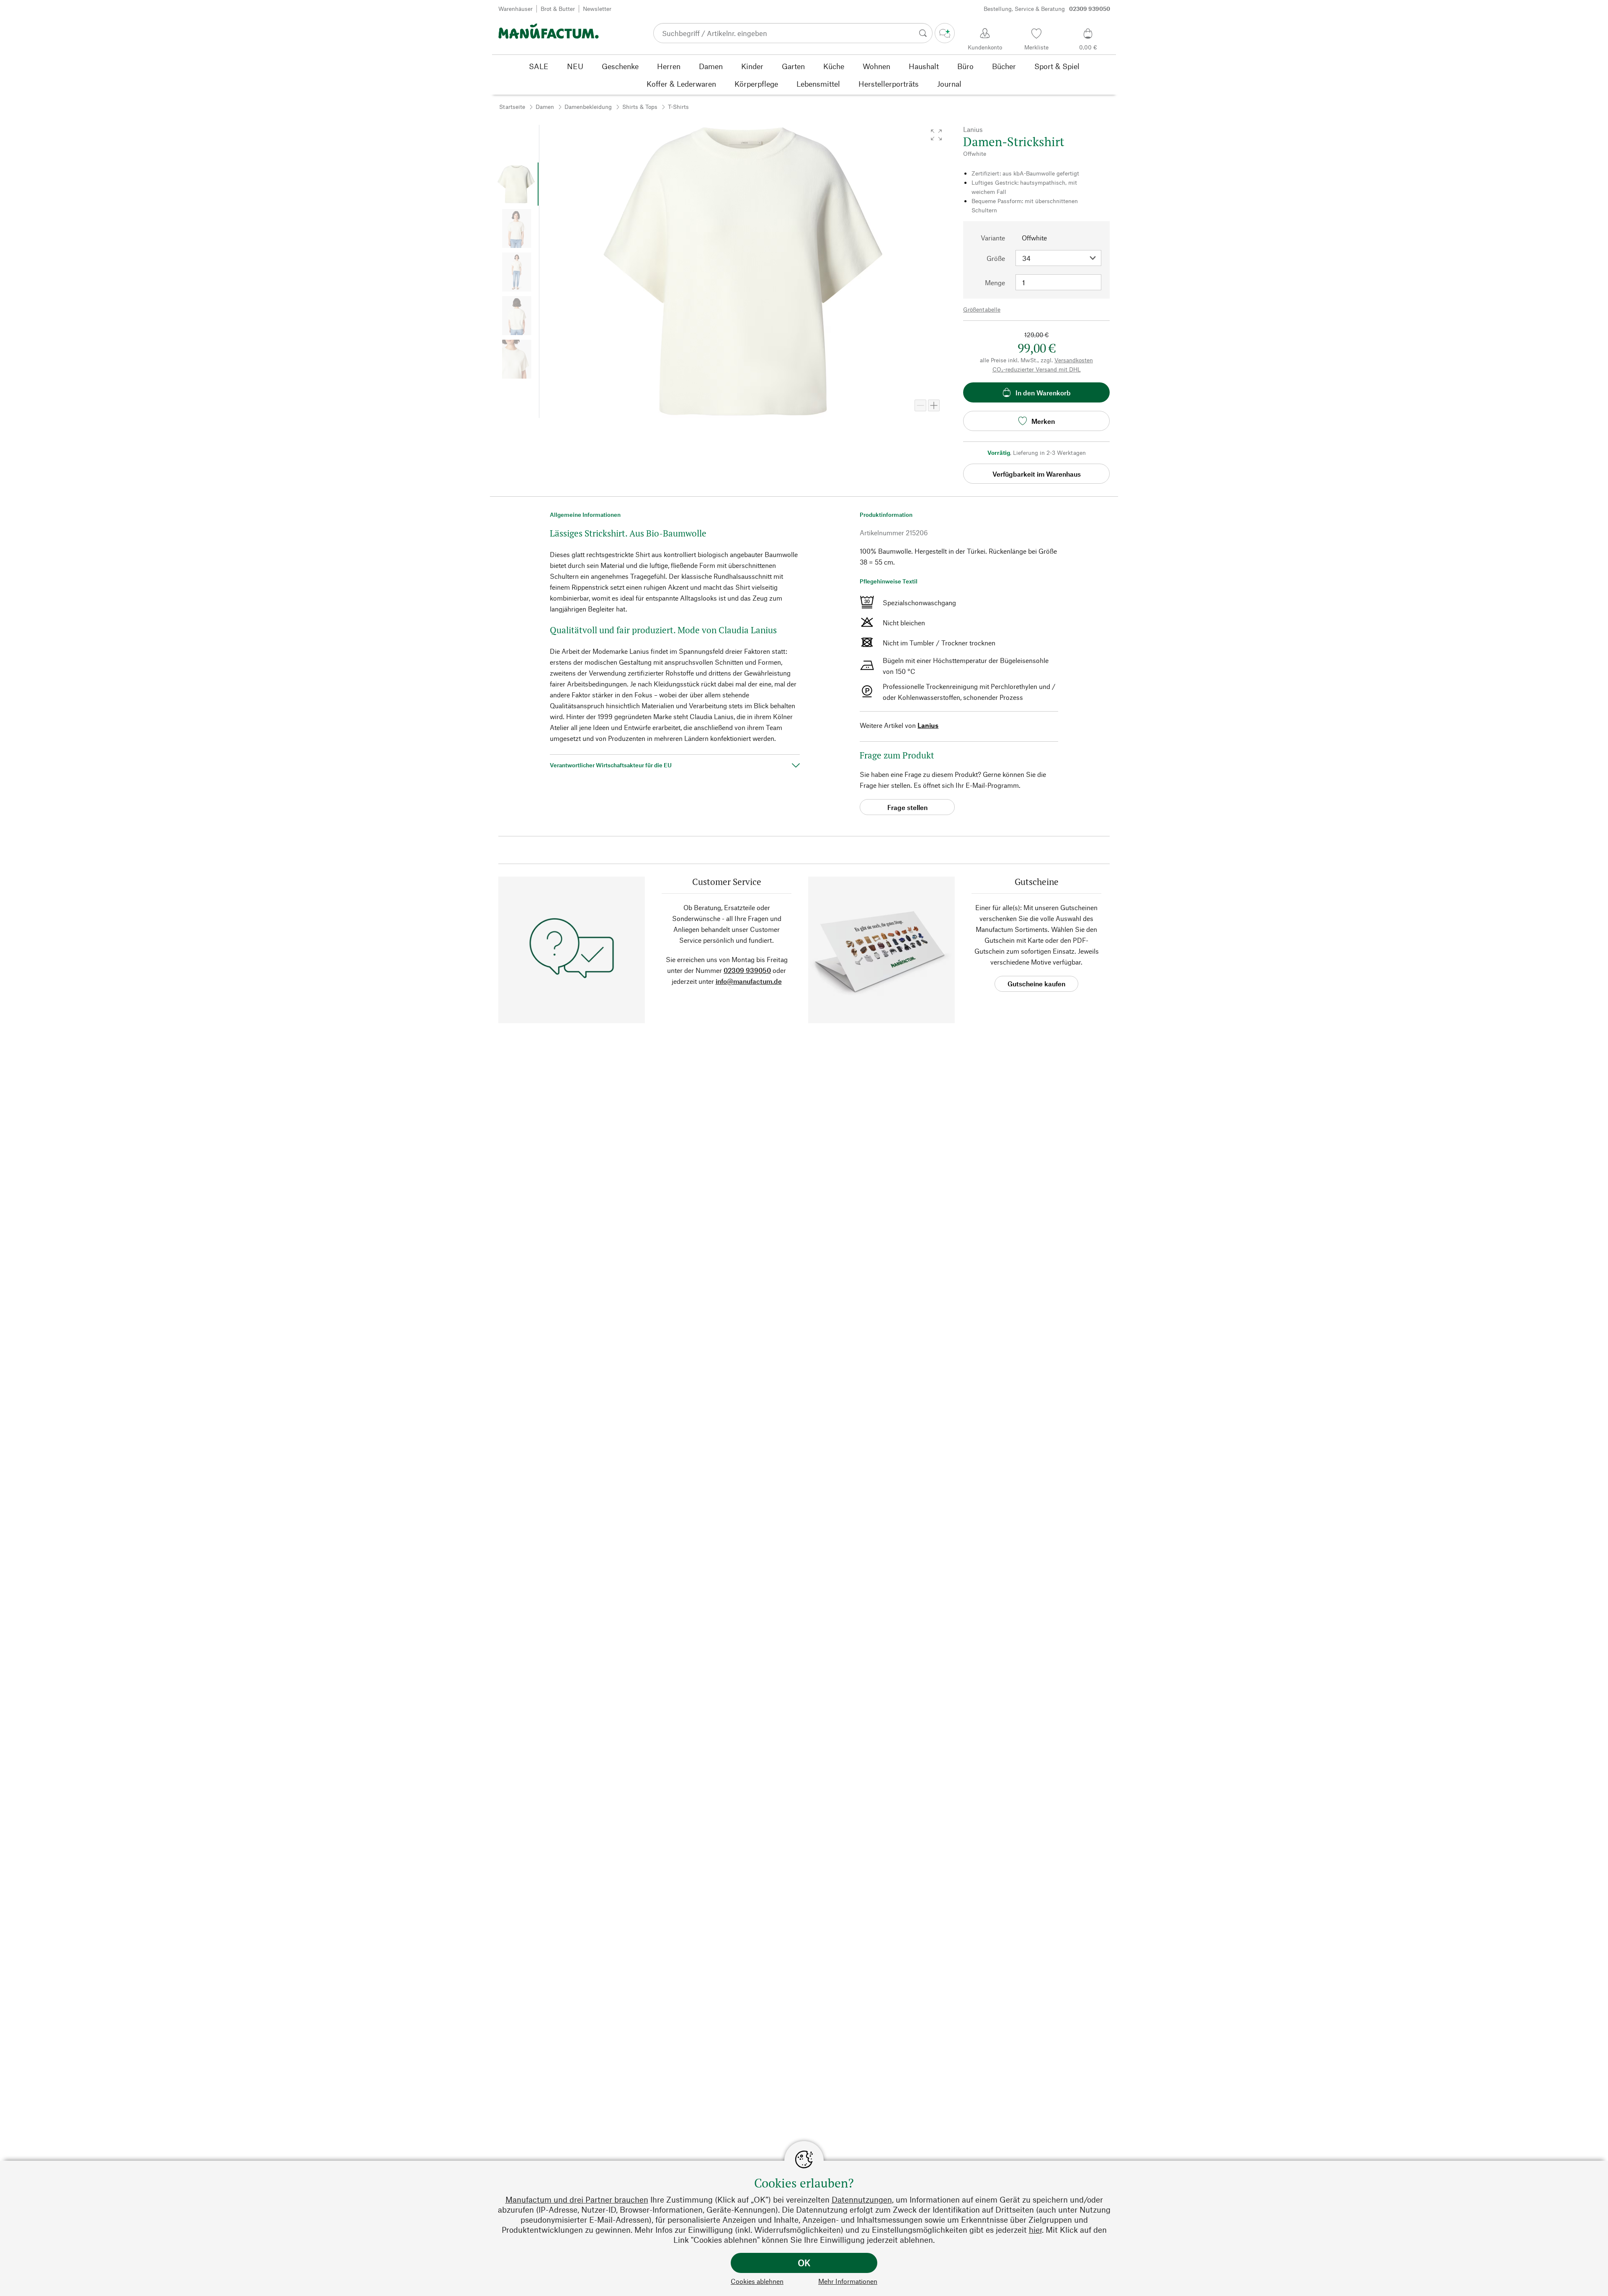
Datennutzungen (862, 2199)
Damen (545, 107)
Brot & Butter (558, 9)
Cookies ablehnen (757, 2281)
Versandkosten (1074, 360)
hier (1035, 2230)
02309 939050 (747, 970)
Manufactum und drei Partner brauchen (577, 2199)
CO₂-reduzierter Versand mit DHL (1037, 369)
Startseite (512, 107)
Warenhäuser (515, 9)
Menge (995, 282)
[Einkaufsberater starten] (945, 33)
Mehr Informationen (848, 2281)
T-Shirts (678, 107)
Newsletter (597, 9)
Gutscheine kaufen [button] (1036, 984)
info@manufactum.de (749, 981)
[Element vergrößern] (934, 405)
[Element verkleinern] (920, 405)
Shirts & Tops (640, 107)
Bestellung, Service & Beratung (1047, 9)
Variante (993, 238)
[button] (936, 135)
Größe (996, 258)
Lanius (928, 725)
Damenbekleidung (588, 107)
